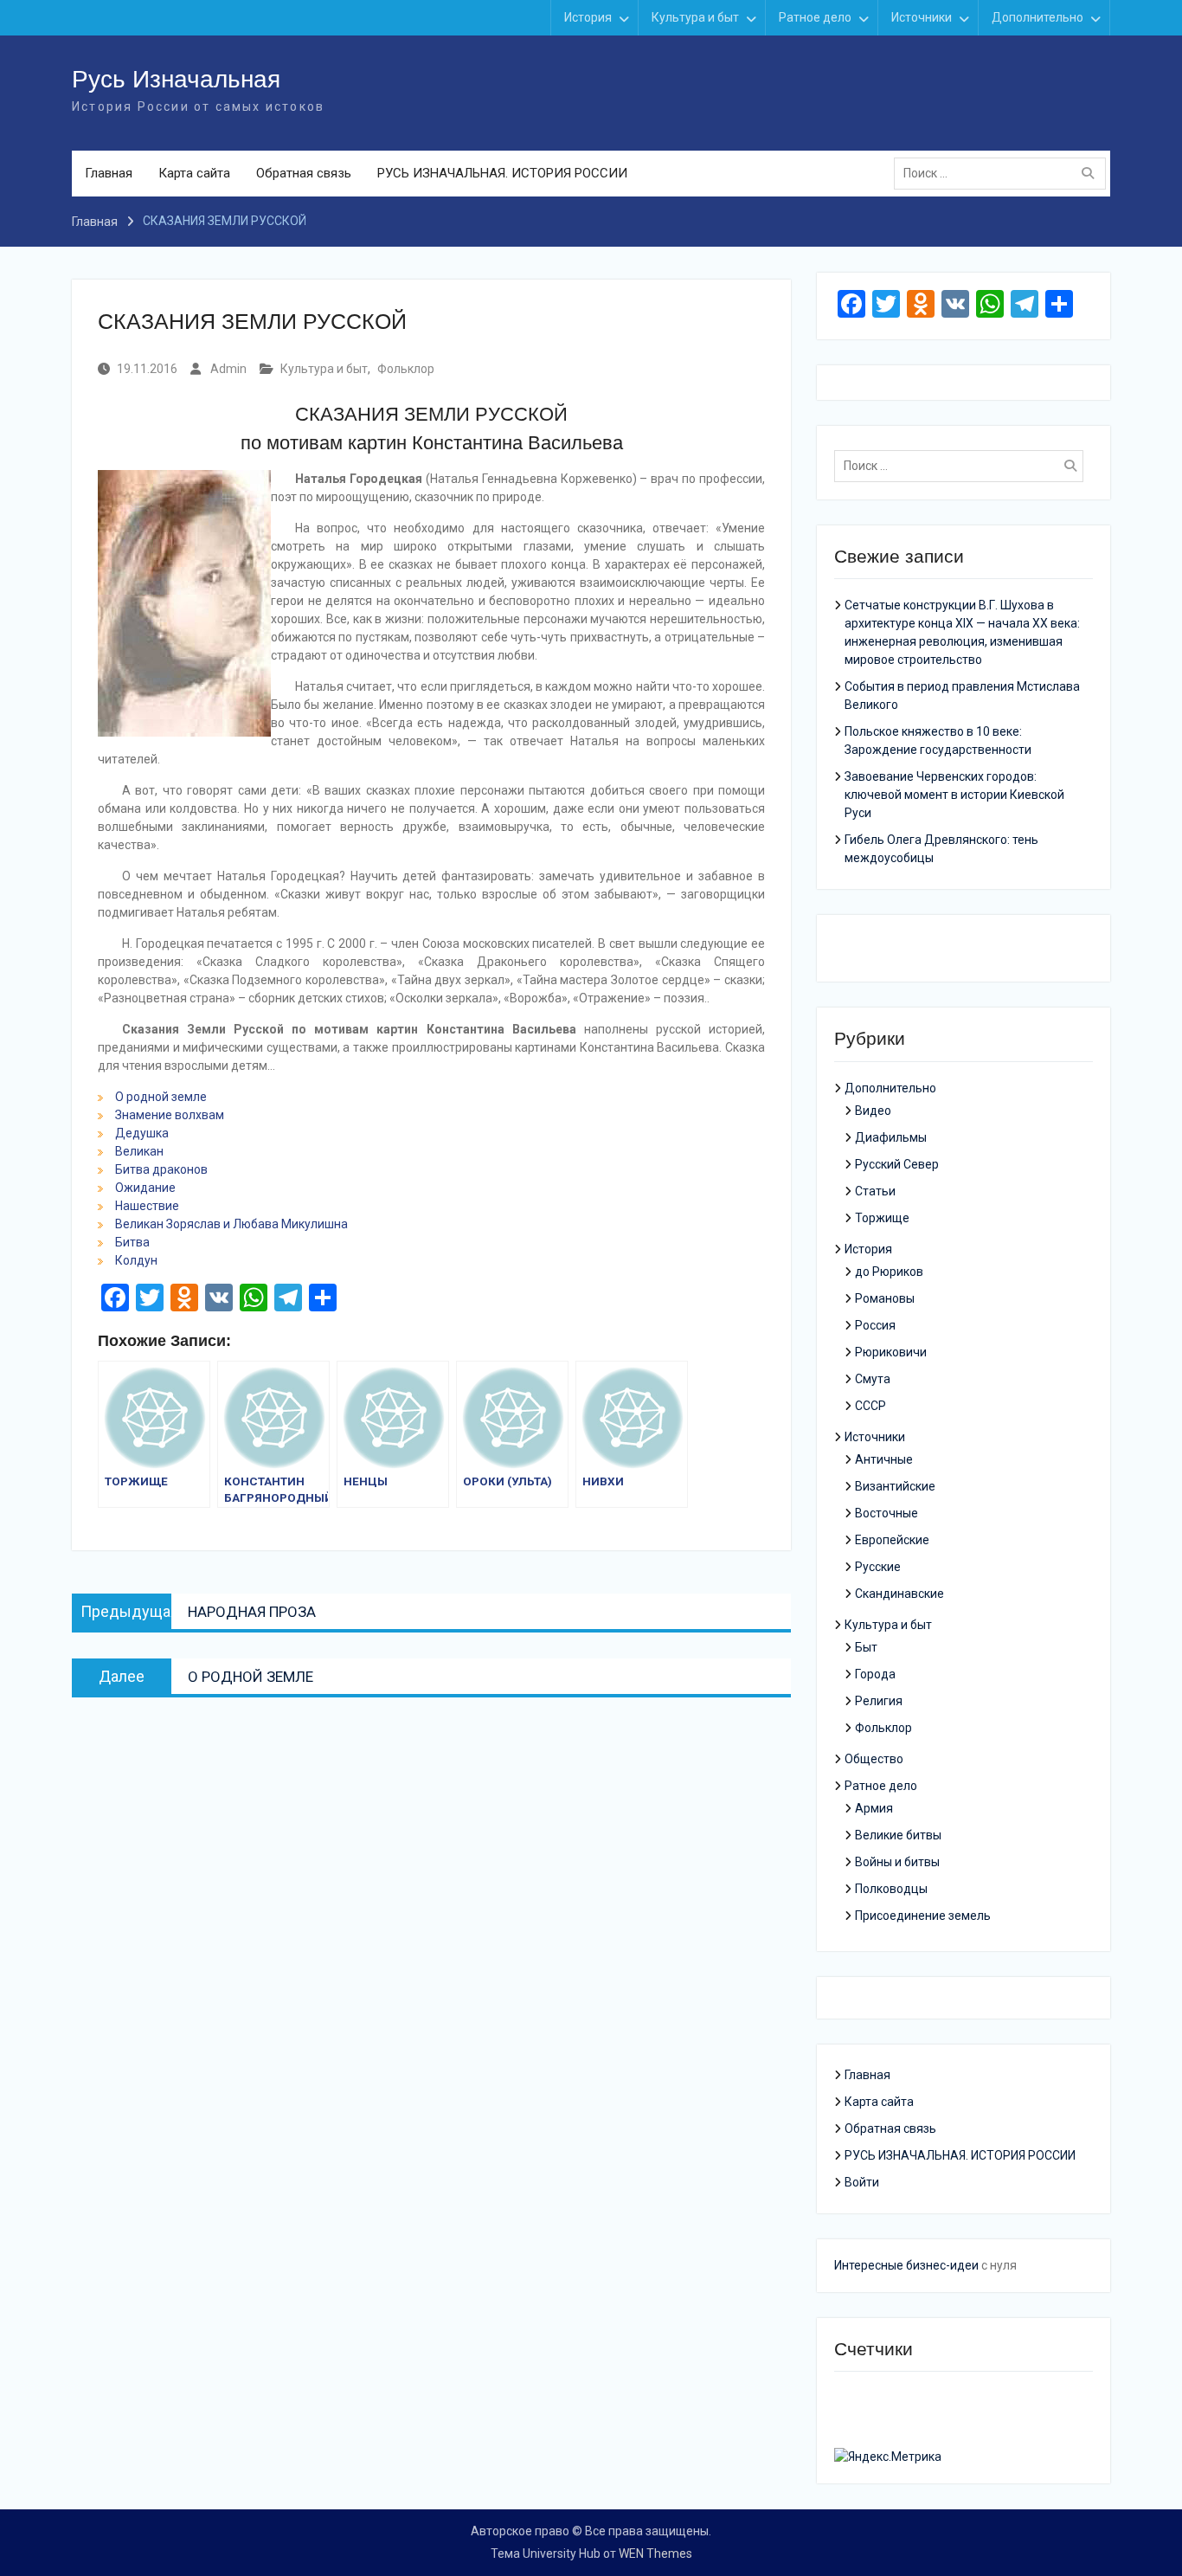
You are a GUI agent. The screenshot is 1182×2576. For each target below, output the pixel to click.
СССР (870, 1406)
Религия (879, 1701)
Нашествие (147, 1206)
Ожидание (145, 1188)
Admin (228, 369)
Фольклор (406, 369)
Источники (922, 17)
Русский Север (897, 1164)
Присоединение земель (923, 1916)
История (588, 17)
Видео (873, 1111)
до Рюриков (889, 1272)
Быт (866, 1647)
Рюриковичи (891, 1352)
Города (875, 1674)
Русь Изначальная (176, 79)
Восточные (886, 1513)
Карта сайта (194, 173)
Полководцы (891, 1889)
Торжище (882, 1218)
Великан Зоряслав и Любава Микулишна (231, 1224)
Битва (132, 1242)
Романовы (885, 1298)
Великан (139, 1151)
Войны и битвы (897, 1862)
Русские (878, 1567)
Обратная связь (304, 173)
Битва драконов (161, 1169)
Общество (874, 1759)
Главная (109, 173)
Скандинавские (899, 1594)
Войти (862, 2182)
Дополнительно (1037, 17)
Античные (884, 1459)
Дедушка (142, 1133)
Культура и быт (695, 17)
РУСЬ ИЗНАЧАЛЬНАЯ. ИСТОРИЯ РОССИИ (502, 173)
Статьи (875, 1191)
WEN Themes (655, 2553)
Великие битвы (898, 1835)
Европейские (892, 1540)
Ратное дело (815, 17)
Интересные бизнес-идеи (906, 2265)
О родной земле (161, 1097)
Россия (875, 1325)
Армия (874, 1808)
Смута (873, 1379)
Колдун (136, 1260)
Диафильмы (891, 1137)
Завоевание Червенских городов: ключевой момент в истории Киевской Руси (954, 795)
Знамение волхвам (170, 1115)
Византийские (895, 1486)
